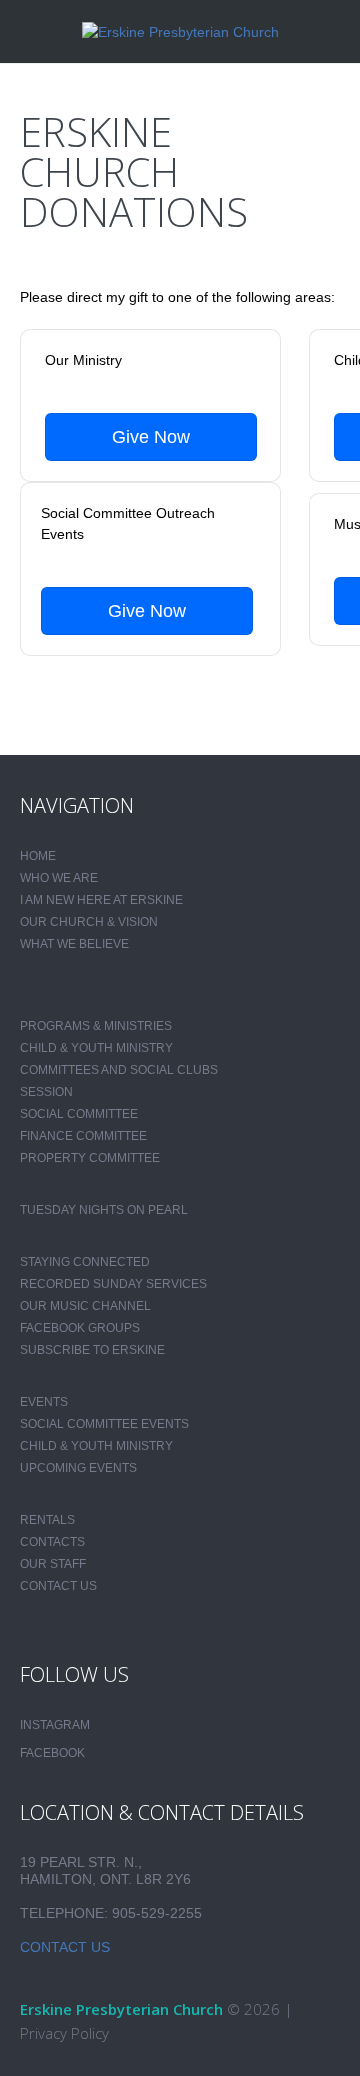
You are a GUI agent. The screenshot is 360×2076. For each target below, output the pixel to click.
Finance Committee (83, 1136)
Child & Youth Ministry (96, 1048)
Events (44, 1402)
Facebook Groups (80, 1328)
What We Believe (74, 944)
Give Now (151, 437)
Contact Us (58, 1586)
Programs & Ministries (96, 1026)
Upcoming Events (78, 1468)
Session (46, 1092)
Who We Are (59, 878)
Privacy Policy (64, 2033)
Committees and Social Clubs (119, 1070)
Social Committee (79, 1114)
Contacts (52, 1542)
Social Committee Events (104, 1424)
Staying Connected (85, 1262)
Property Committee (90, 1158)
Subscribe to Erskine (92, 1350)
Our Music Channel (85, 1306)
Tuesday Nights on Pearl (104, 1210)
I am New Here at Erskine (101, 900)
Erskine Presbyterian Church (121, 2009)
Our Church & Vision (89, 922)
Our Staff (53, 1564)
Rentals (47, 1520)
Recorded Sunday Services (113, 1284)
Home (38, 856)
